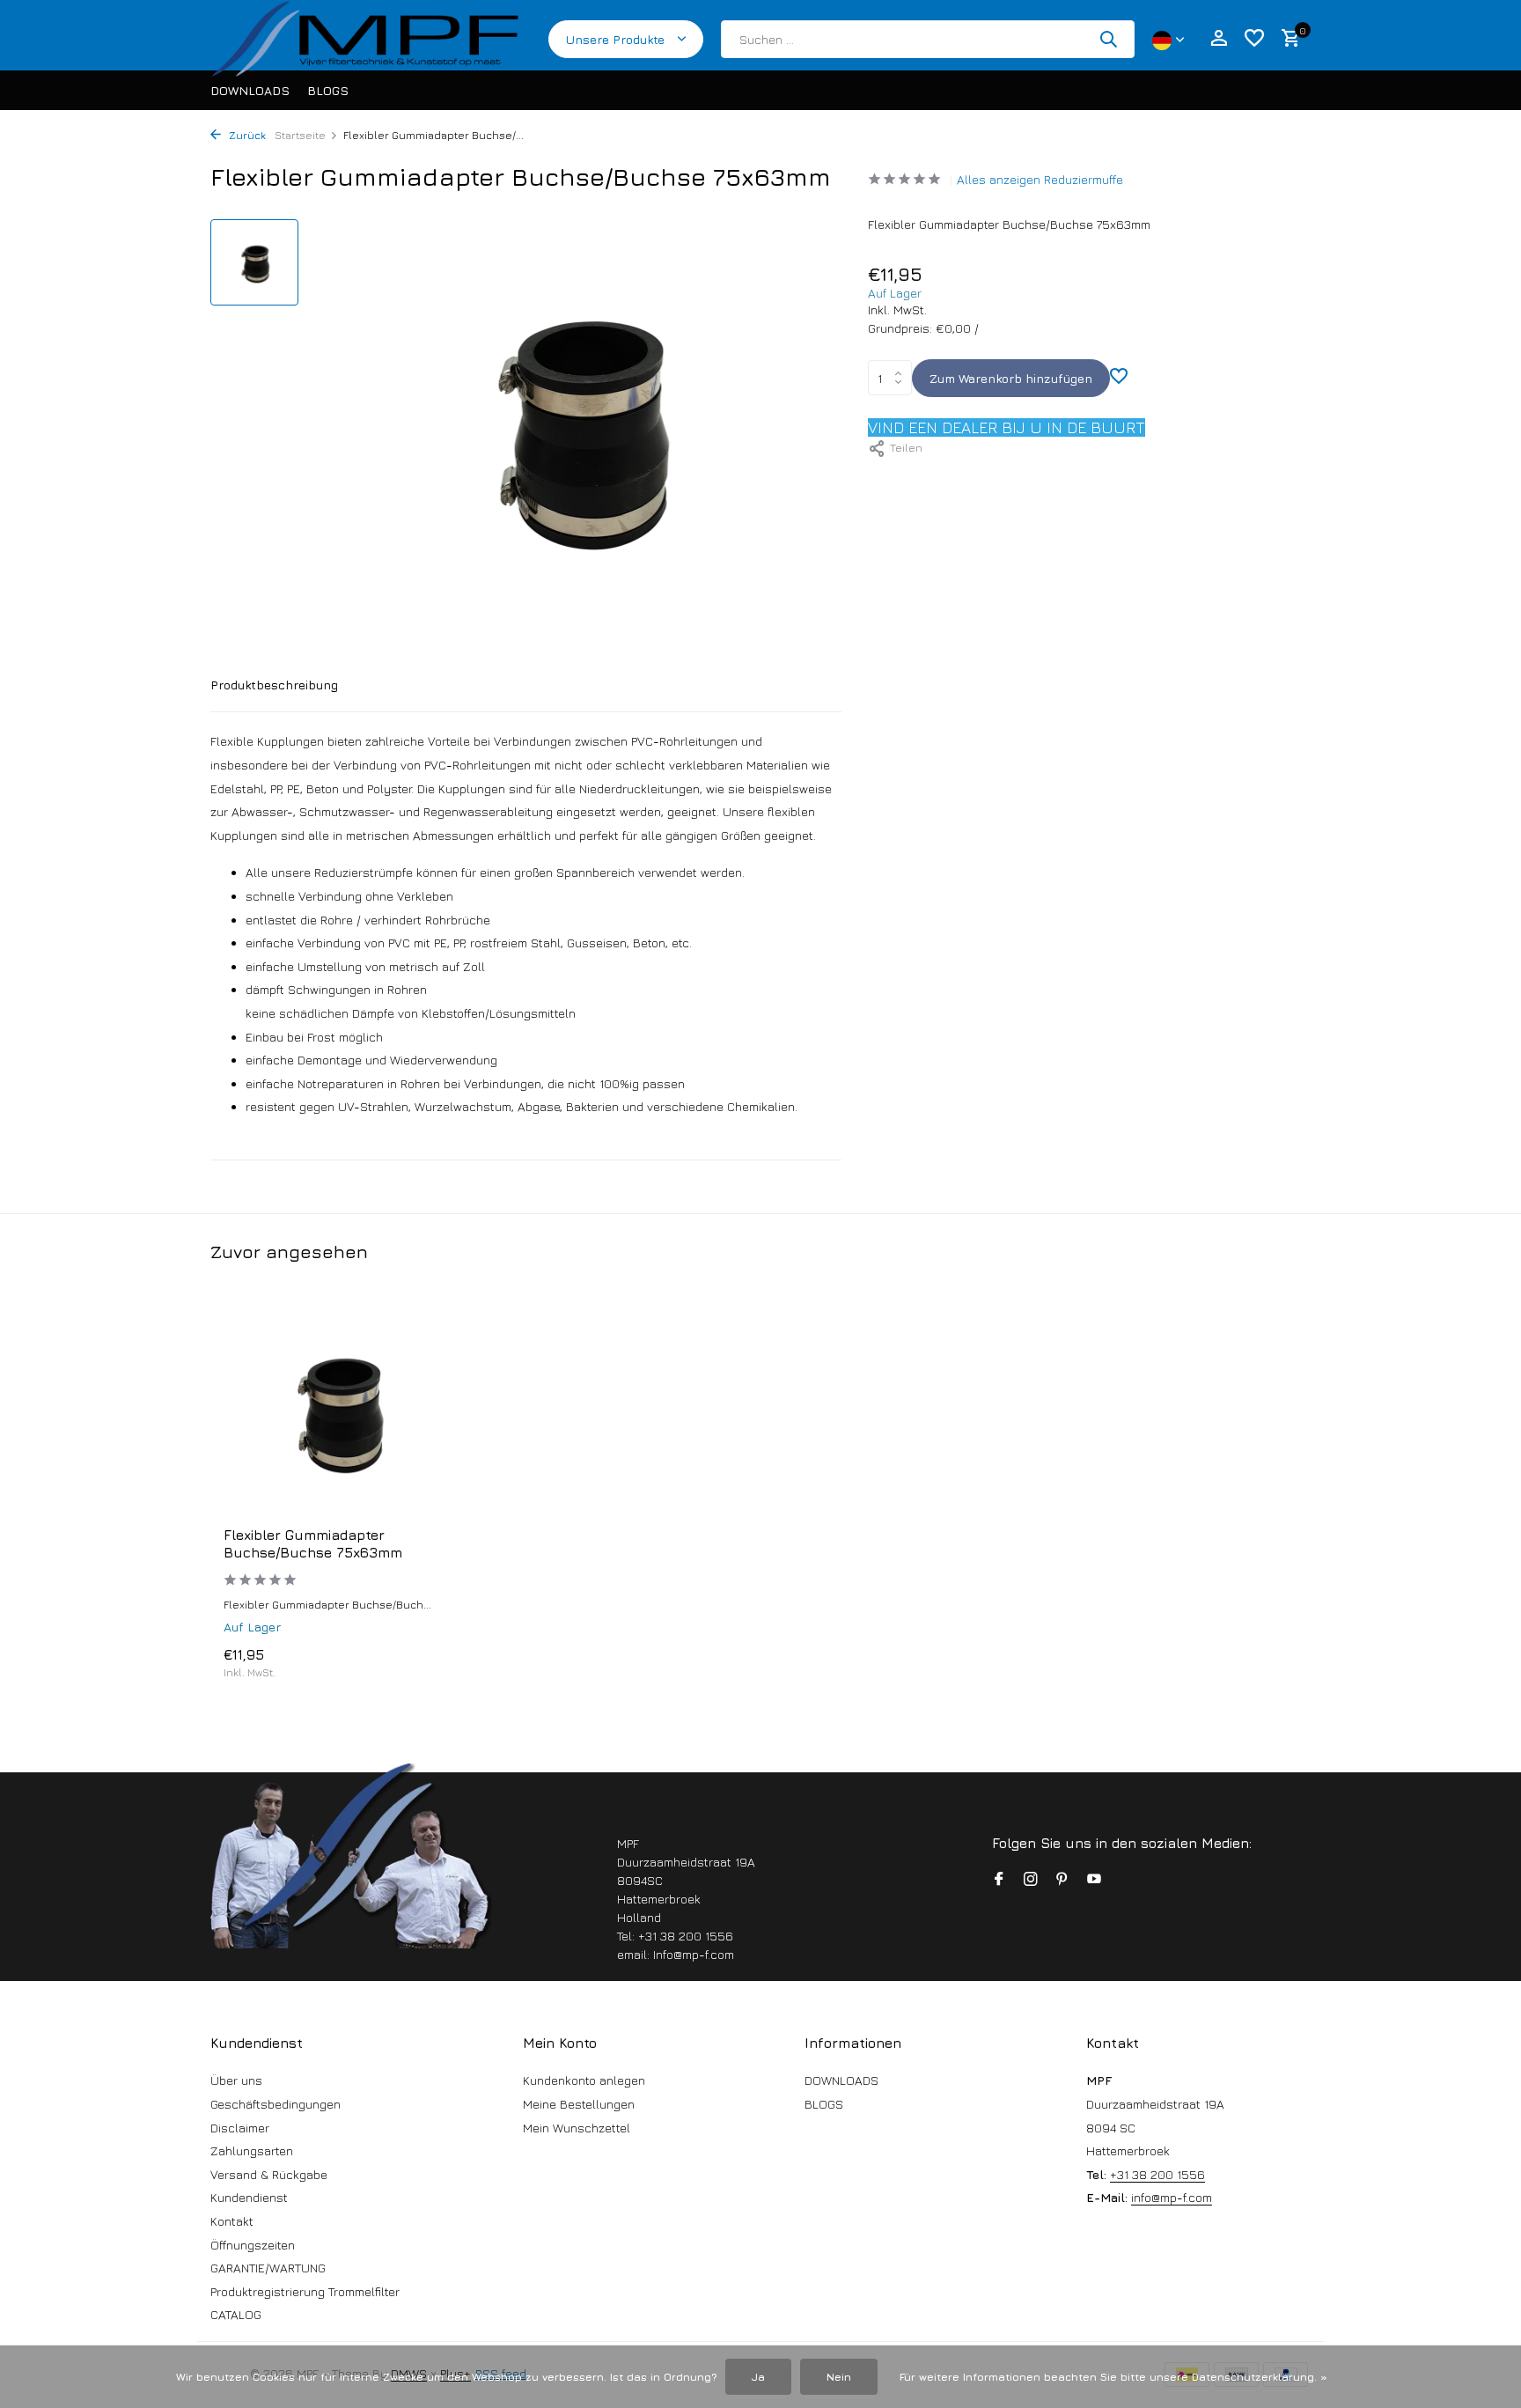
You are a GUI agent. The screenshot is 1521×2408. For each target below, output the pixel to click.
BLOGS (328, 90)
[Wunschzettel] (1254, 39)
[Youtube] (1094, 1880)
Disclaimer (240, 2128)
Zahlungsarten (252, 2150)
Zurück (246, 135)
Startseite (300, 135)
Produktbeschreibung (274, 685)
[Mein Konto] (1219, 39)
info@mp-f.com (1172, 2197)
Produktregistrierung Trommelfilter (305, 2291)
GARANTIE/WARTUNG (268, 2268)
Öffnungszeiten (253, 2245)
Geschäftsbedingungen (276, 2104)
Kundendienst (249, 2197)
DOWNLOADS (250, 90)
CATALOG (236, 2314)
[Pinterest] (1062, 1880)
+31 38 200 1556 (1157, 2174)
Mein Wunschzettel (577, 2128)
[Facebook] (999, 1880)
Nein (839, 2377)
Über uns (236, 2080)
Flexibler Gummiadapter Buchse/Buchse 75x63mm (313, 1544)
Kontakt (232, 2221)
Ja (758, 2377)
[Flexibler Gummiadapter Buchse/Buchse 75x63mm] (338, 1410)
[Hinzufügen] (422, 1663)
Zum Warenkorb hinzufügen (1011, 378)
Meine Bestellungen (579, 2104)
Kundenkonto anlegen (584, 2080)
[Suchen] (1108, 39)
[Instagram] (1031, 1880)
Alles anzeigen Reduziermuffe (1040, 179)
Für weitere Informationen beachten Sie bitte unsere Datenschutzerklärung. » (1113, 2377)
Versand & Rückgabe (269, 2174)
